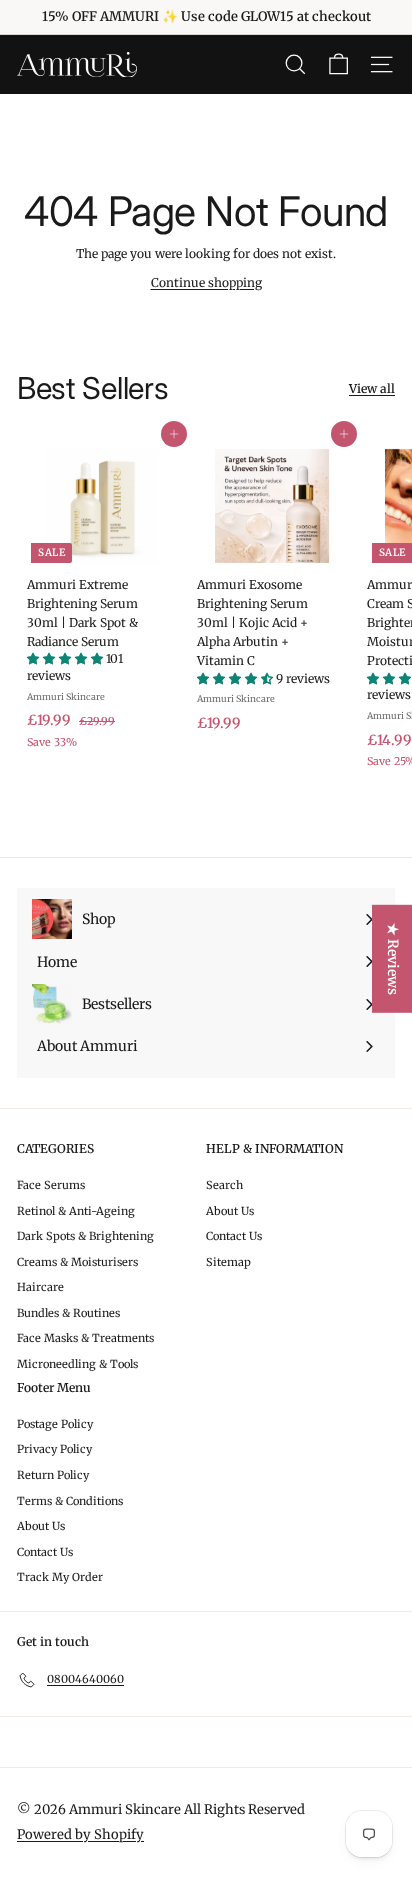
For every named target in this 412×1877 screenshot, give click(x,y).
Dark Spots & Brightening (85, 1236)
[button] (66, 658)
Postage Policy (55, 1424)
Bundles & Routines (68, 1313)
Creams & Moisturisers (77, 1262)
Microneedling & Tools (77, 1364)
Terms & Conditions (70, 1501)
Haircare (40, 1287)
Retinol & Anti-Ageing (76, 1211)
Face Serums (51, 1185)
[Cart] (338, 64)
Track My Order (60, 1577)
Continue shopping (206, 282)
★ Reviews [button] (393, 958)
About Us (230, 1211)
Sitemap (228, 1262)
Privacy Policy (54, 1449)
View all (372, 388)
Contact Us (234, 1236)
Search (224, 1185)
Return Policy (53, 1475)
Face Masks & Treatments (85, 1338)
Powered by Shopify (80, 1834)
